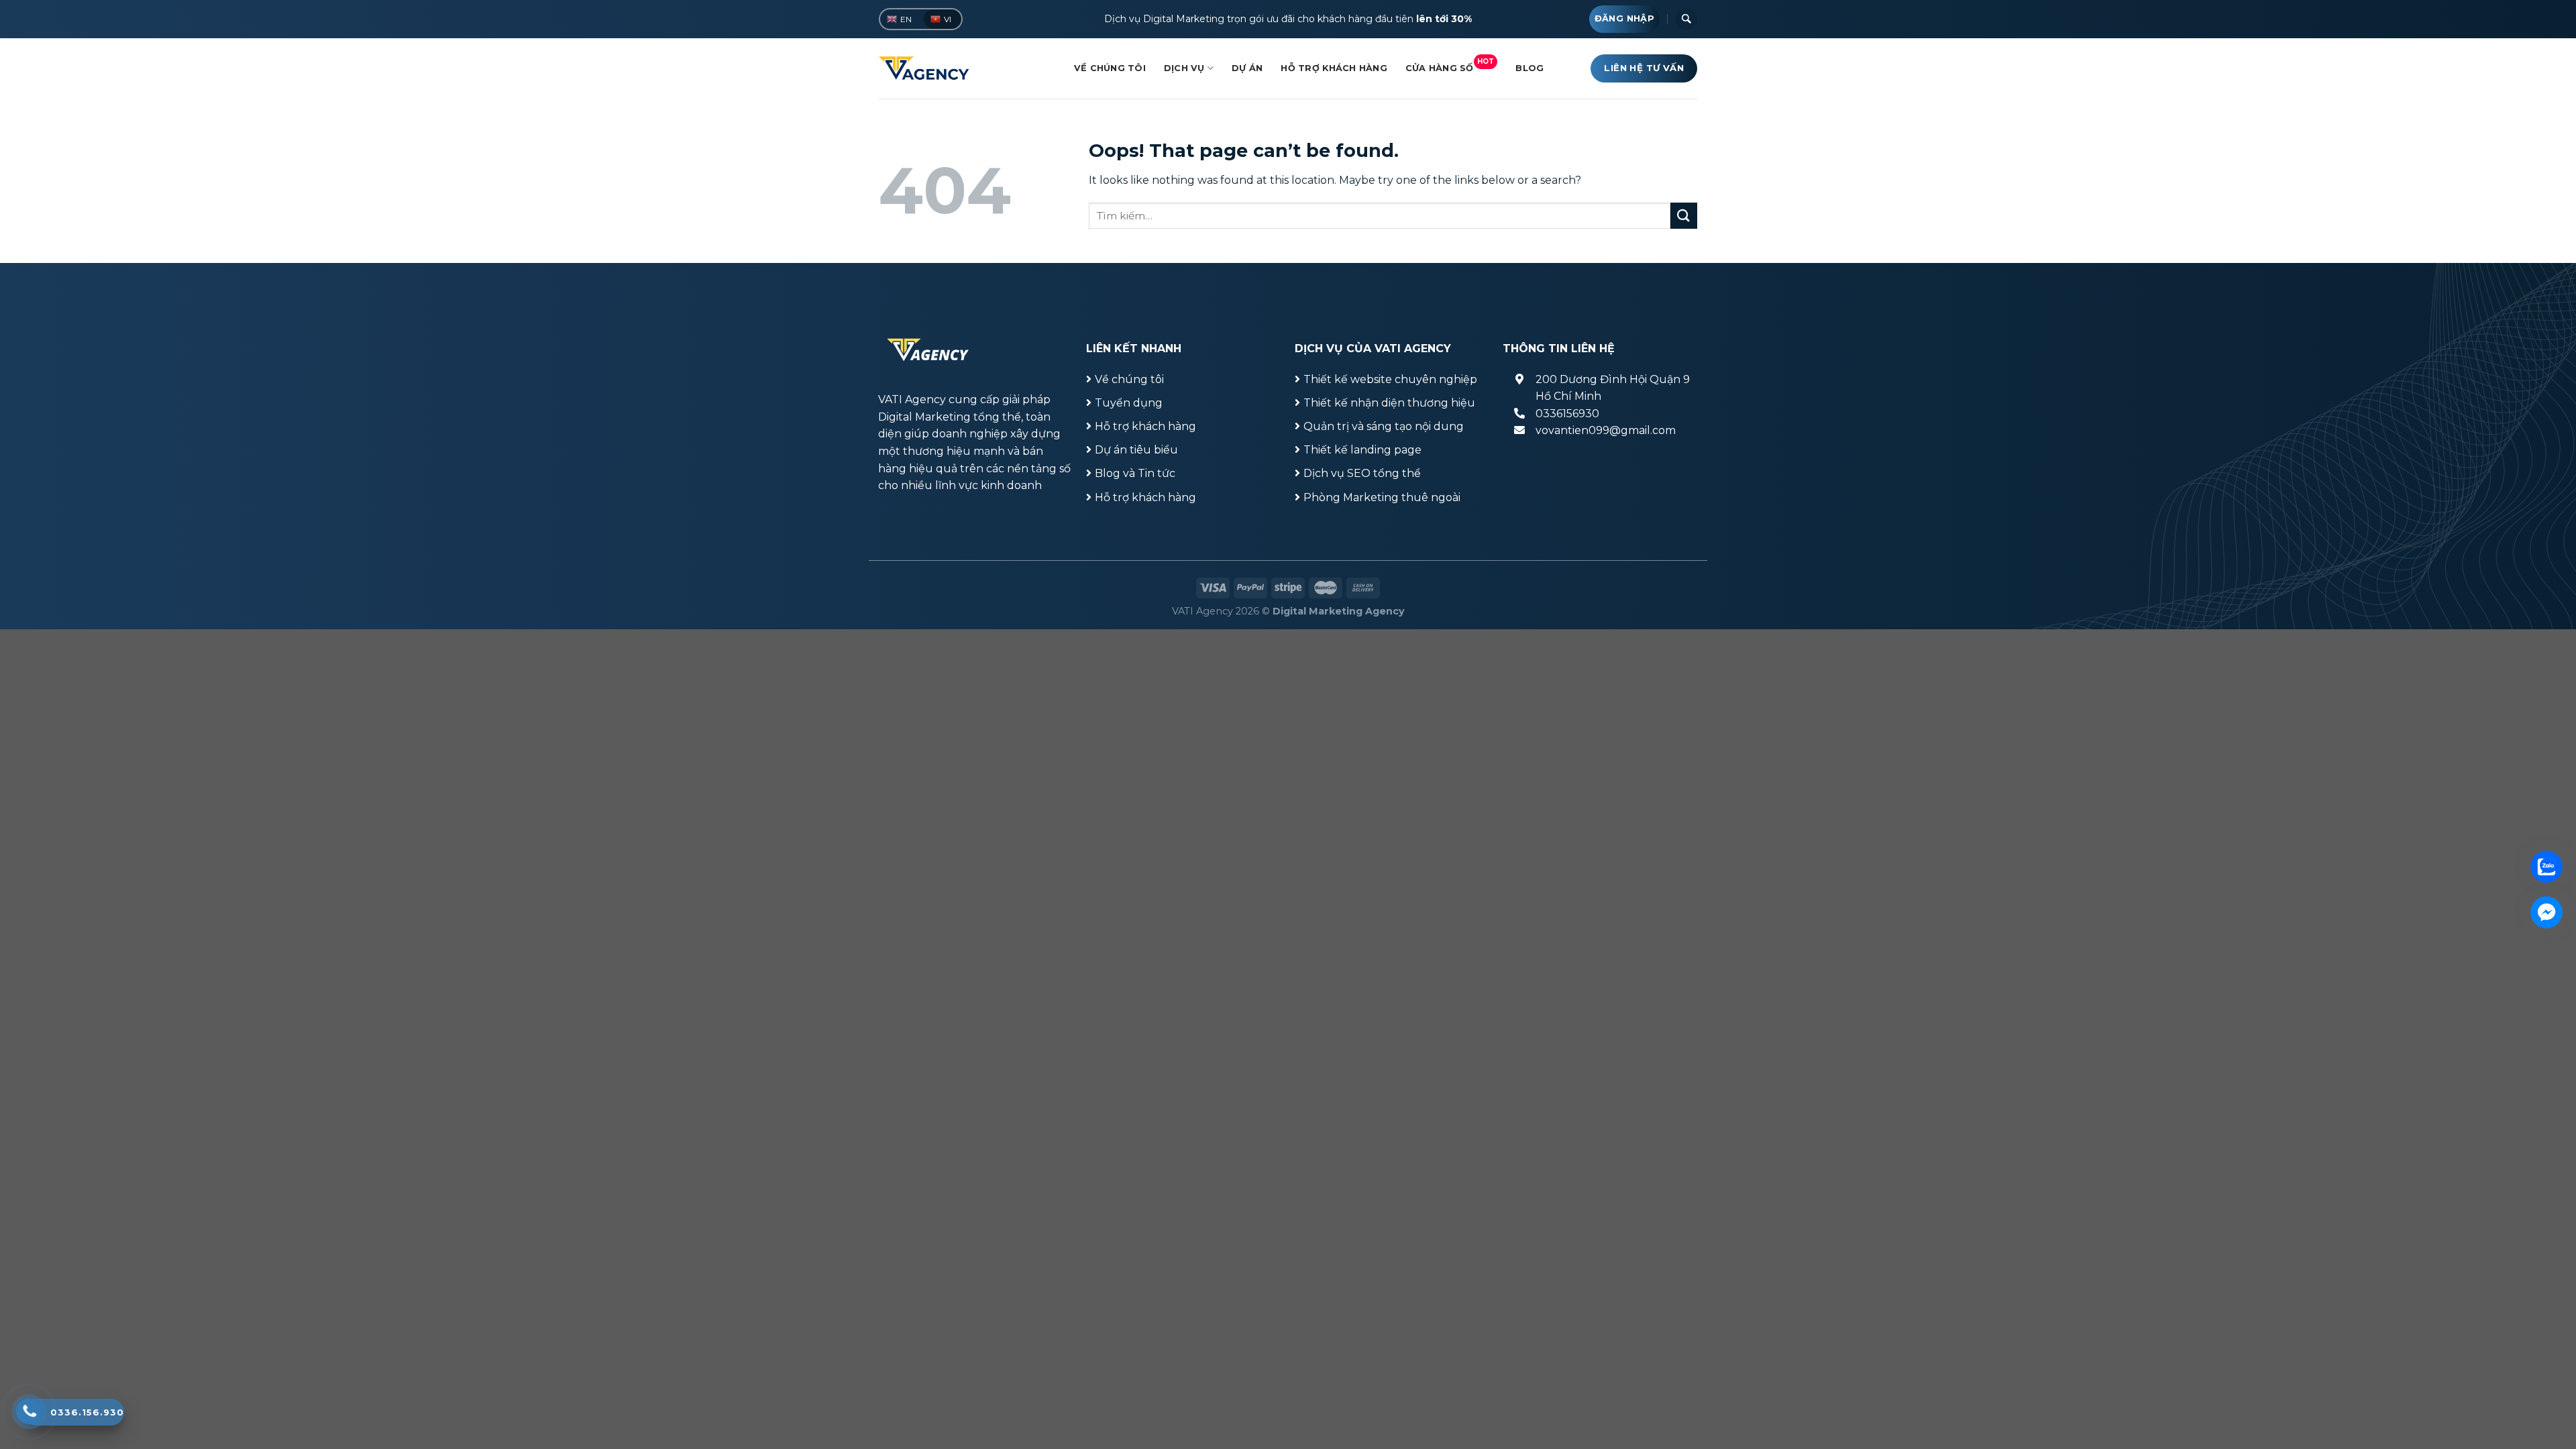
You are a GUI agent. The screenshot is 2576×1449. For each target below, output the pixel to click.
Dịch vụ (1184, 68)
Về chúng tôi (1110, 68)
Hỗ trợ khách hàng (1334, 68)
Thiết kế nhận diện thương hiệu (1389, 403)
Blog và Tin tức (1135, 473)
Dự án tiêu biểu (1136, 450)
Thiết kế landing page (1362, 450)
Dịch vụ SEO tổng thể (1362, 473)
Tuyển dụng (1129, 403)
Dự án (1247, 68)
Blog (1529, 68)
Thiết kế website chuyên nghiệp (1390, 379)
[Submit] (1684, 216)
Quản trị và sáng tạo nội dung (1384, 426)
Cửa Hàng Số (1450, 65)
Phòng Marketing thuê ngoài (1382, 497)
